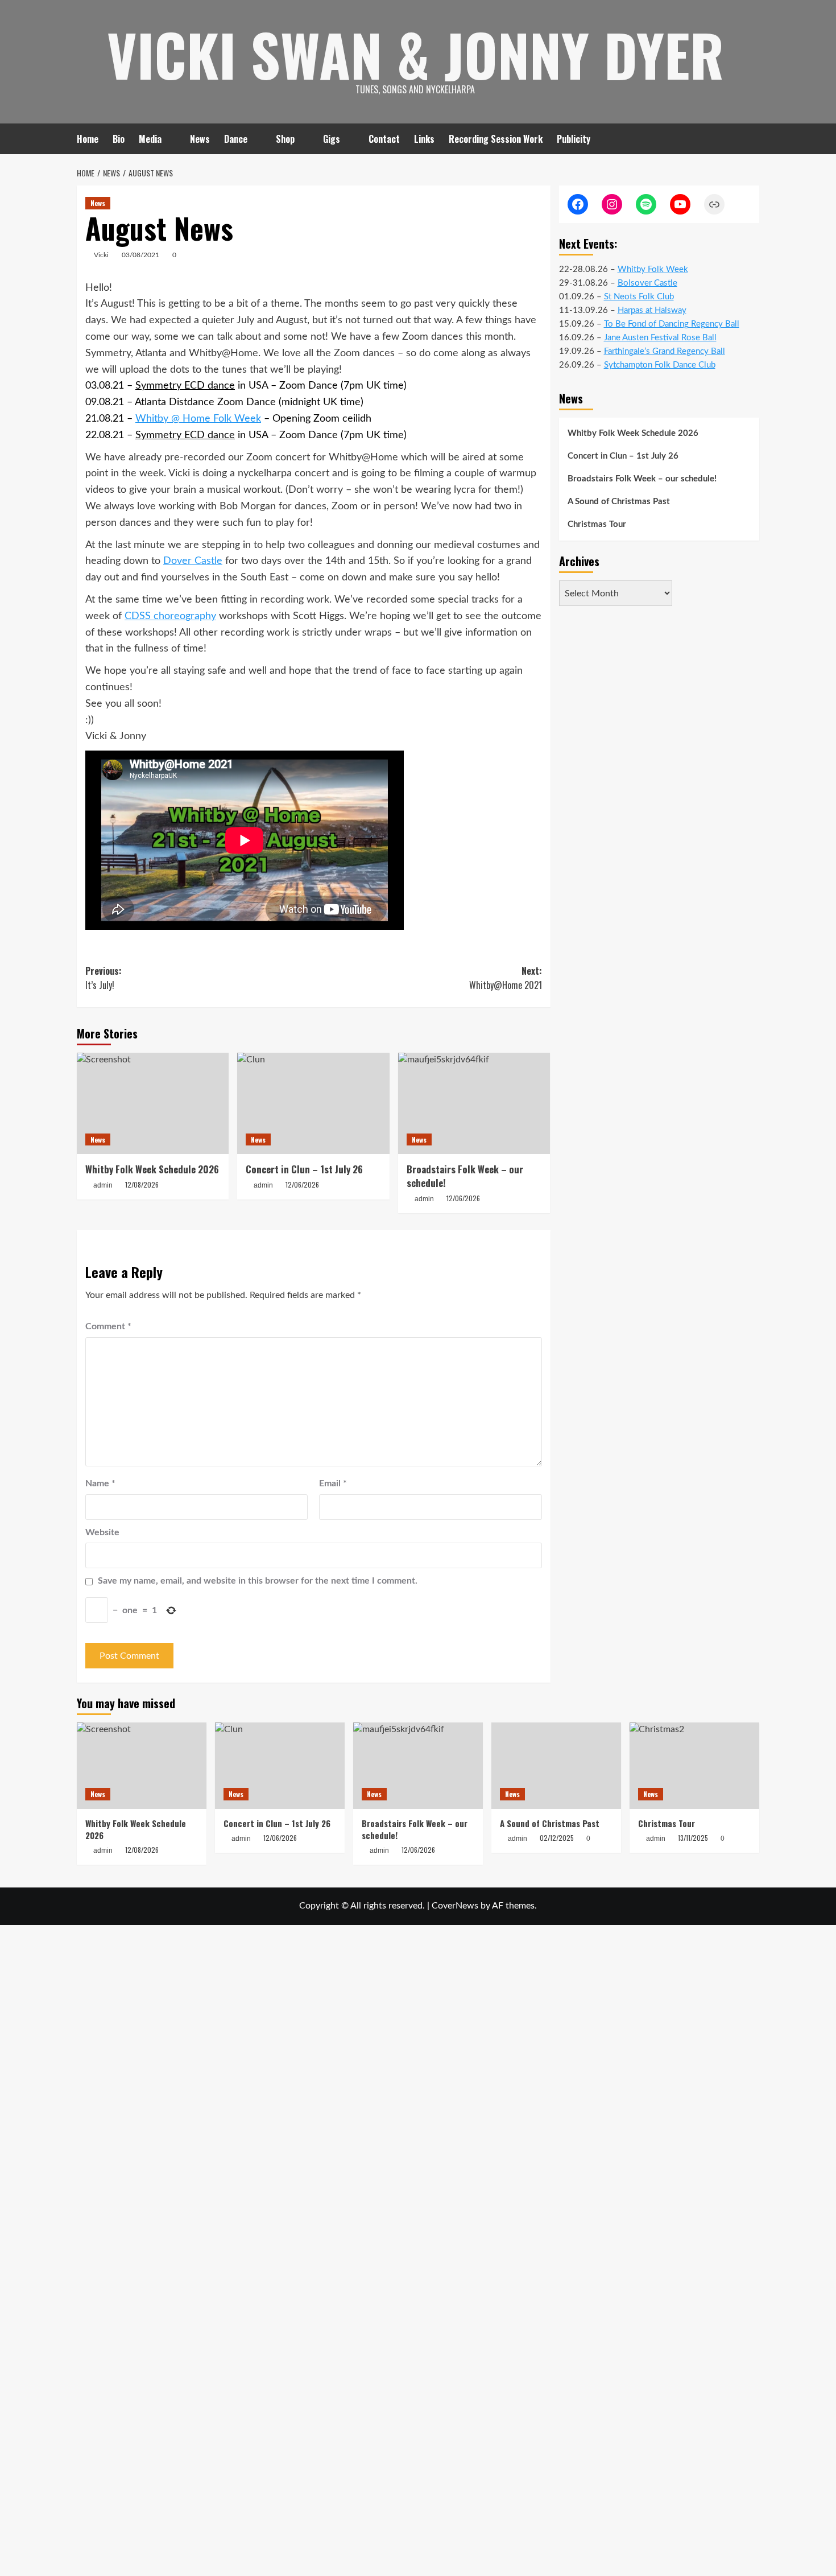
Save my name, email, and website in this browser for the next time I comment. (258, 1581)
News (200, 139)
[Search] (752, 139)
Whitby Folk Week (653, 269)
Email (333, 1483)
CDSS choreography (170, 616)
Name (100, 1483)
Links (424, 139)
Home (88, 139)
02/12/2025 (557, 1838)
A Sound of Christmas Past (619, 502)
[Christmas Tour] (694, 1766)
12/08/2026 (142, 1184)
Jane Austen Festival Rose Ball (660, 338)
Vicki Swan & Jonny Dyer (415, 54)
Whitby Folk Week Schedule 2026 (152, 1169)
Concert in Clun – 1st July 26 (304, 1169)
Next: (505, 978)
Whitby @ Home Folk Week (198, 419)
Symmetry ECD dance (185, 386)
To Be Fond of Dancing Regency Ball (672, 324)
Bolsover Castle (647, 283)
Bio (119, 139)
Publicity (574, 139)
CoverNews (455, 1906)
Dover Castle (193, 561)
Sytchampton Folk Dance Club (660, 365)
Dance (236, 139)
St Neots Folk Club (639, 297)
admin (103, 1185)
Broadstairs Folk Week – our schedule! (642, 479)
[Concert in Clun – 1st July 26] (313, 1103)
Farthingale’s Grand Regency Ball (665, 351)
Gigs (332, 139)
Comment (108, 1326)
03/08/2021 (140, 255)
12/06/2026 (302, 1184)
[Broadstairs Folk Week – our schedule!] (474, 1103)
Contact (384, 139)
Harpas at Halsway (652, 310)
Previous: (104, 978)
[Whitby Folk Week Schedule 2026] (153, 1103)
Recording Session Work (496, 139)
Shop (285, 139)
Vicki (101, 255)
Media (150, 139)
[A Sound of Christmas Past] (556, 1766)
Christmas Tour (597, 524)
